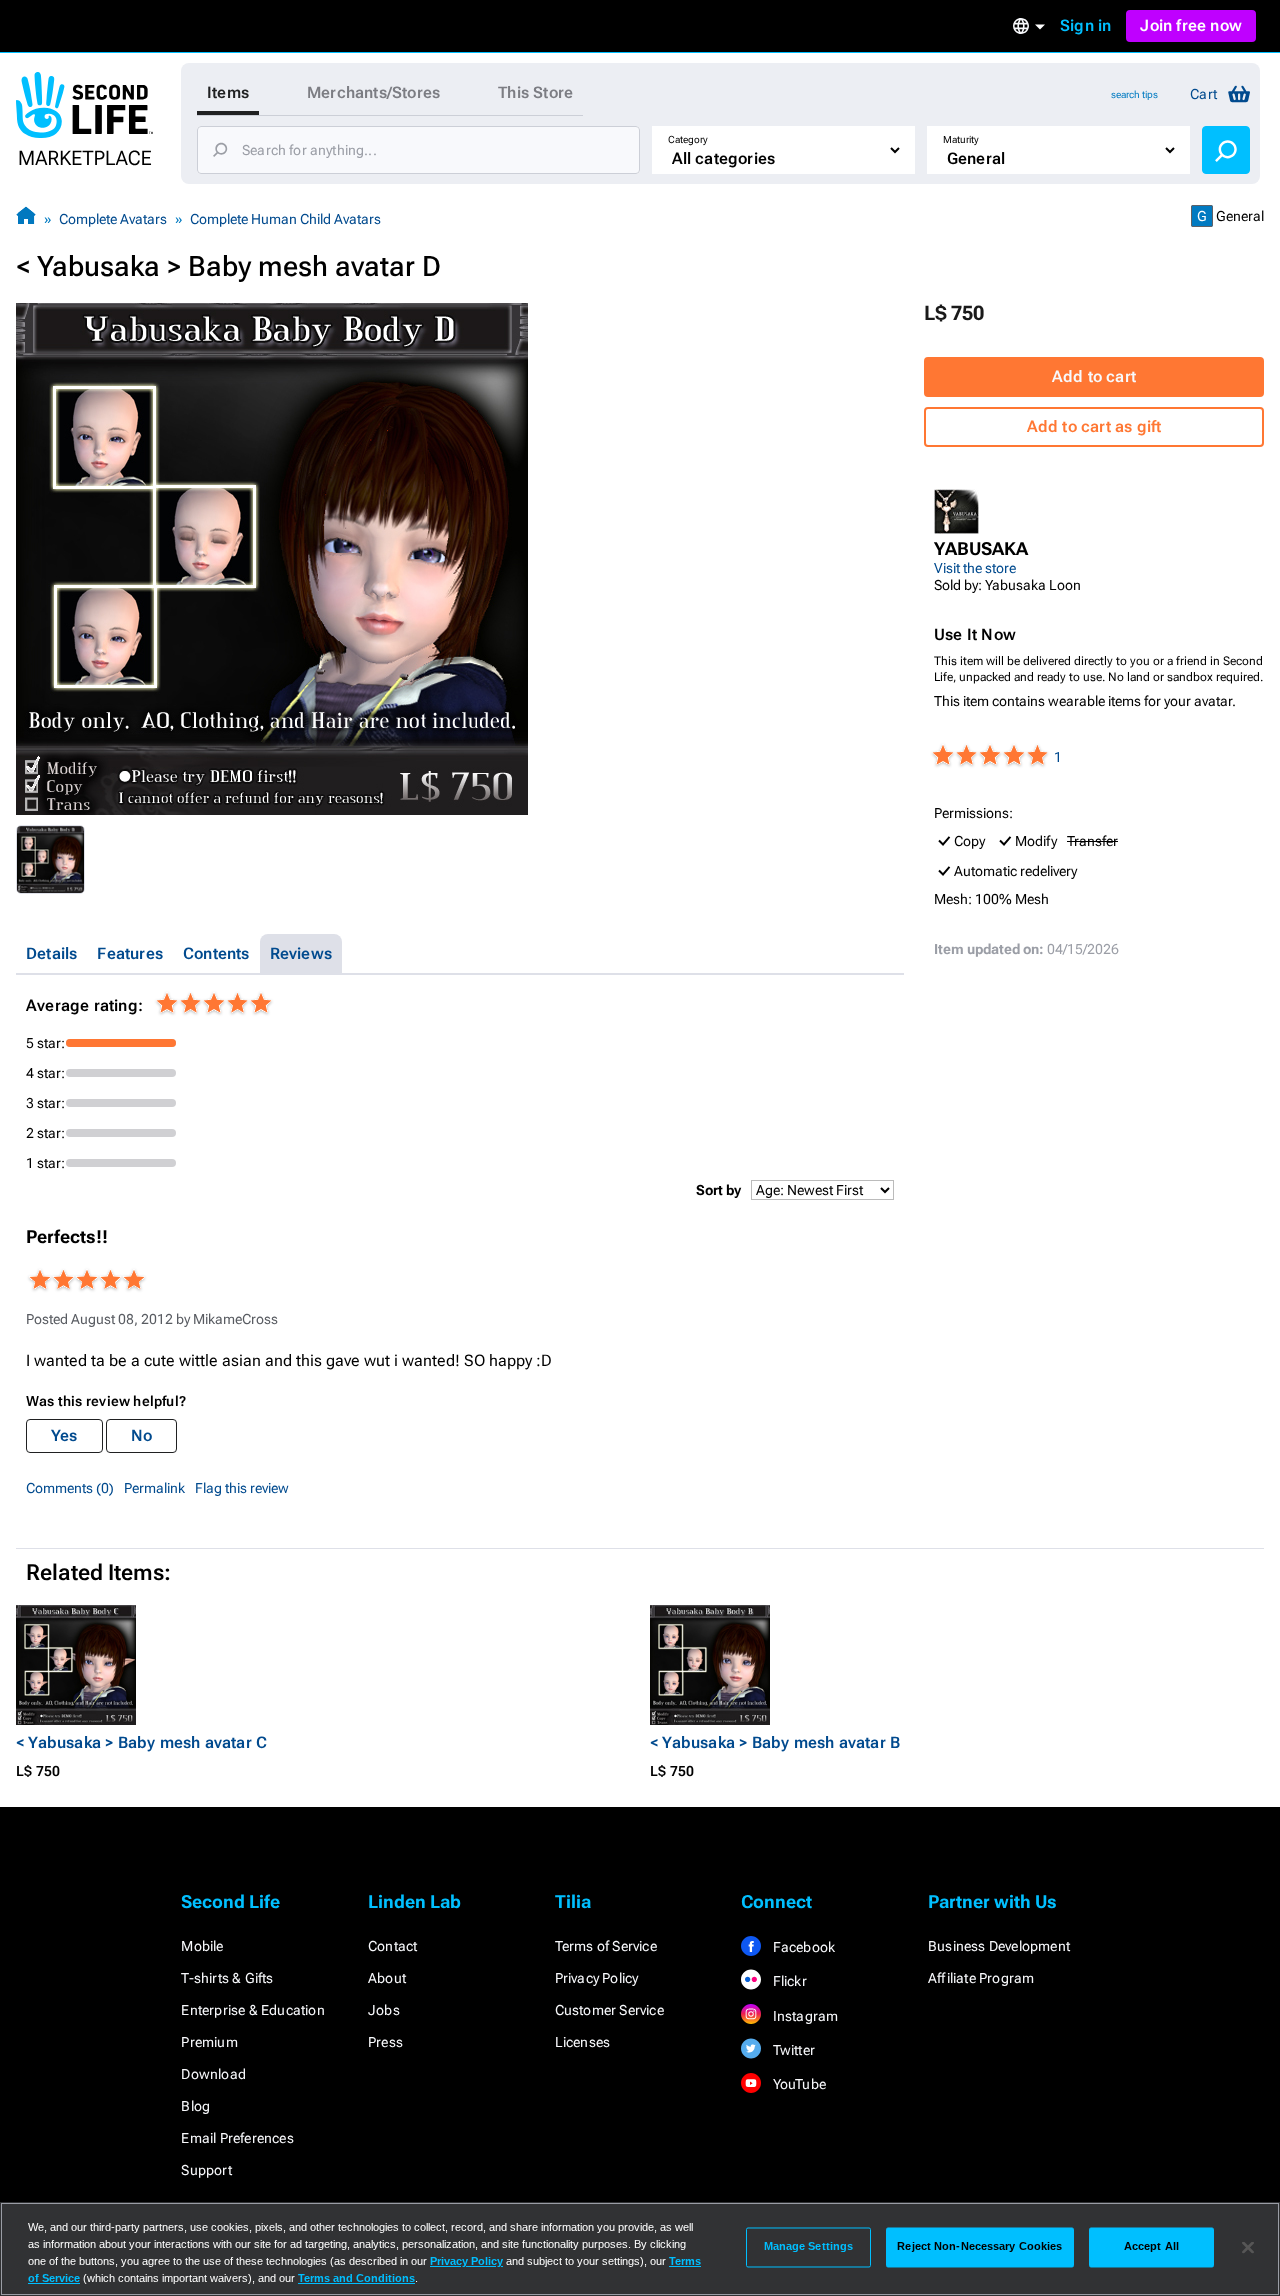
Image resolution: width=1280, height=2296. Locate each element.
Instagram (803, 2016)
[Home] (26, 218)
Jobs (384, 2010)
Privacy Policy (597, 1978)
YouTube (797, 2084)
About (387, 1978)
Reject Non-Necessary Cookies (979, 2247)
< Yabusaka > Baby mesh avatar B (775, 1742)
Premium (209, 2042)
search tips (1134, 94)
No (141, 1435)
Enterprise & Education (252, 2010)
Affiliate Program (981, 1978)
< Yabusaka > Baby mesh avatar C (141, 1742)
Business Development (999, 1946)
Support (206, 2170)
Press (385, 2042)
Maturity (961, 139)
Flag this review (242, 1488)
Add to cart (1094, 376)
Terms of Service (606, 1946)
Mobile (202, 1946)
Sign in (1085, 25)
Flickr (787, 1981)
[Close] (1248, 2247)
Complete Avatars (113, 219)
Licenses (583, 2042)
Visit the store (975, 568)
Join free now (1191, 25)
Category (688, 139)
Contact (392, 1946)
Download (213, 2074)
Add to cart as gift (1094, 426)
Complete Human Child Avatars (285, 219)
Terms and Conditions (356, 2278)
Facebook (802, 1947)
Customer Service (609, 2010)
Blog (195, 2106)
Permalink (154, 1488)
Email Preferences (237, 2138)
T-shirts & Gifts (227, 1978)
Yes (64, 1435)
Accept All (1151, 2247)
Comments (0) (70, 1488)
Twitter (792, 2050)
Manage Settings (809, 2247)
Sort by (718, 1190)
